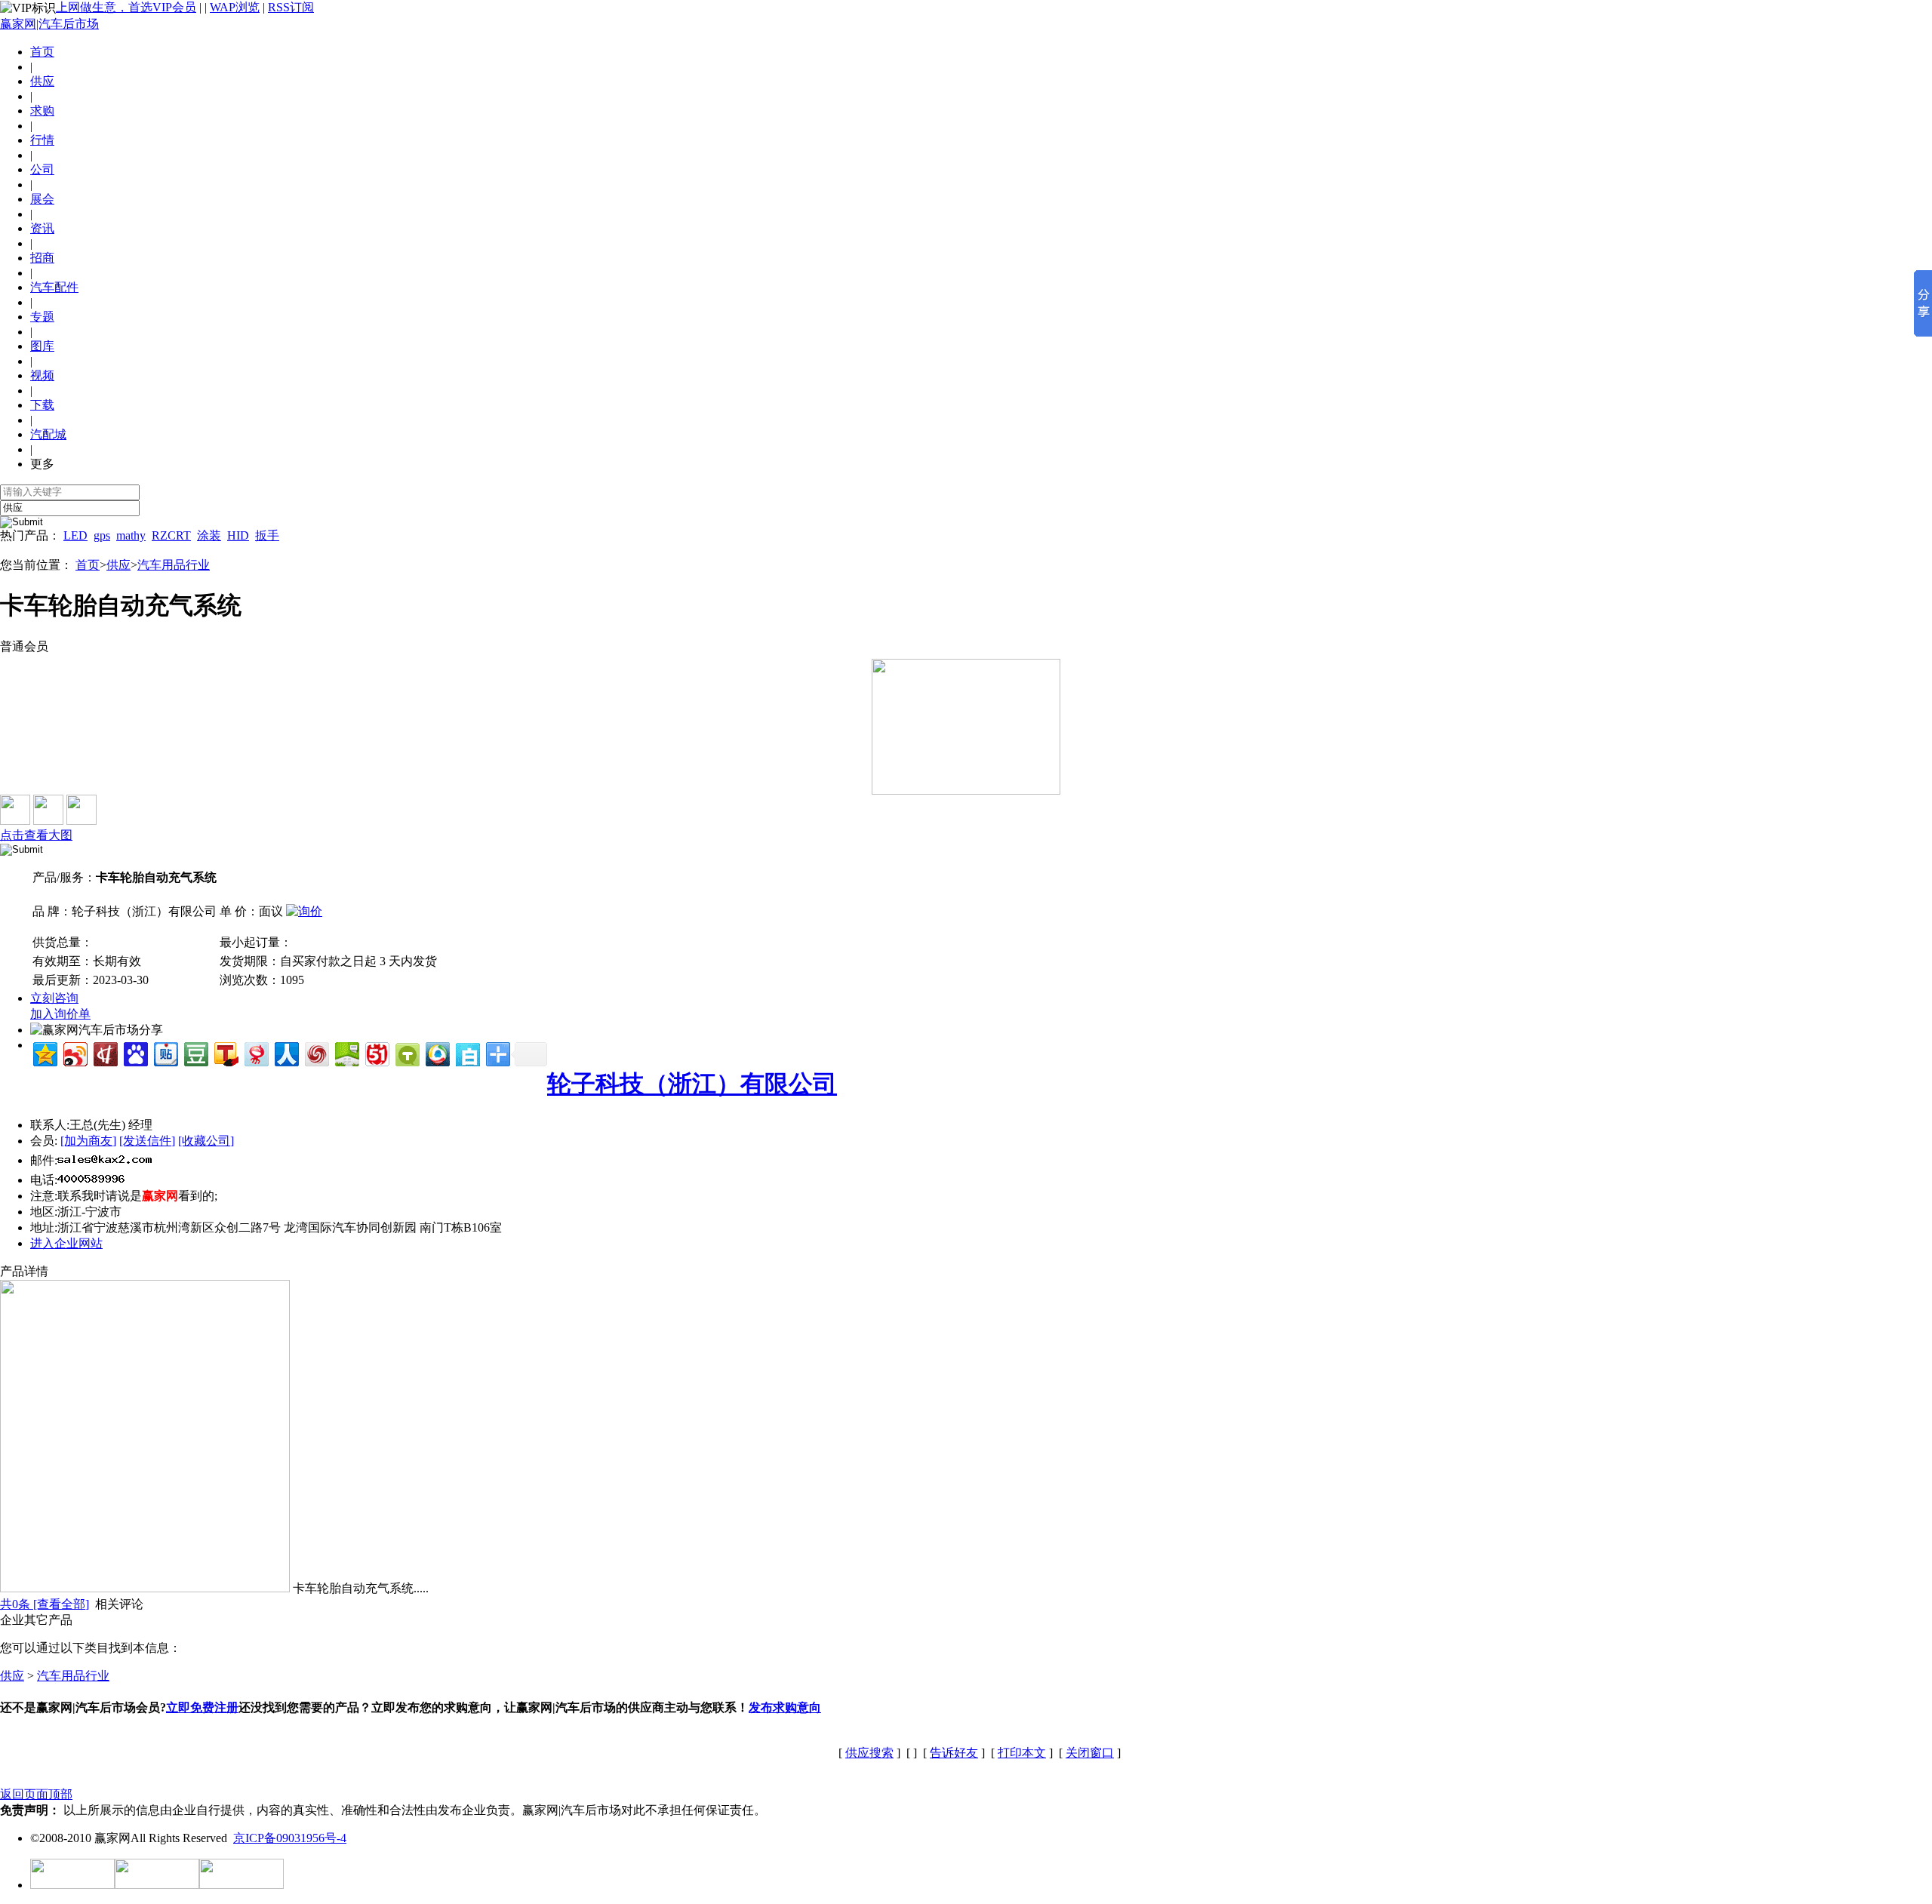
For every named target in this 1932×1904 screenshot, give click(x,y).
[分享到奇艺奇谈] (406, 1052)
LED (75, 535)
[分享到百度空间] (346, 1052)
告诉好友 (954, 1753)
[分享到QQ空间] (44, 1052)
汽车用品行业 (174, 565)
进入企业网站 (66, 1243)
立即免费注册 (202, 1707)
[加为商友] (88, 1141)
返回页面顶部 (36, 1794)
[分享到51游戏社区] (376, 1052)
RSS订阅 (291, 7)
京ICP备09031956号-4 (290, 1838)
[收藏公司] (206, 1141)
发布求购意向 (785, 1707)
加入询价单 (60, 1014)
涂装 (209, 535)
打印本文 (1022, 1753)
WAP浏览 (235, 7)
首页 (42, 52)
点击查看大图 (36, 835)
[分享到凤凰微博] (316, 1052)
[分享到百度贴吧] (165, 1052)
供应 (118, 565)
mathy (131, 535)
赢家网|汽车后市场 (49, 24)
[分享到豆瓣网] (195, 1052)
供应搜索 (869, 1753)
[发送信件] (147, 1141)
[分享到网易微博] (255, 1052)
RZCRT (171, 535)
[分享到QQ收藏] (437, 1052)
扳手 (267, 535)
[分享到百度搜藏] (135, 1052)
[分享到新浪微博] (74, 1052)
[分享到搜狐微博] (225, 1052)
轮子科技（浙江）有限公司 (692, 1084)
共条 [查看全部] (45, 1604)
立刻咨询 (54, 998)
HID (238, 535)
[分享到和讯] (105, 1052)
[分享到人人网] (286, 1052)
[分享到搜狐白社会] (467, 1052)
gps (102, 535)
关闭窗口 (1090, 1753)
